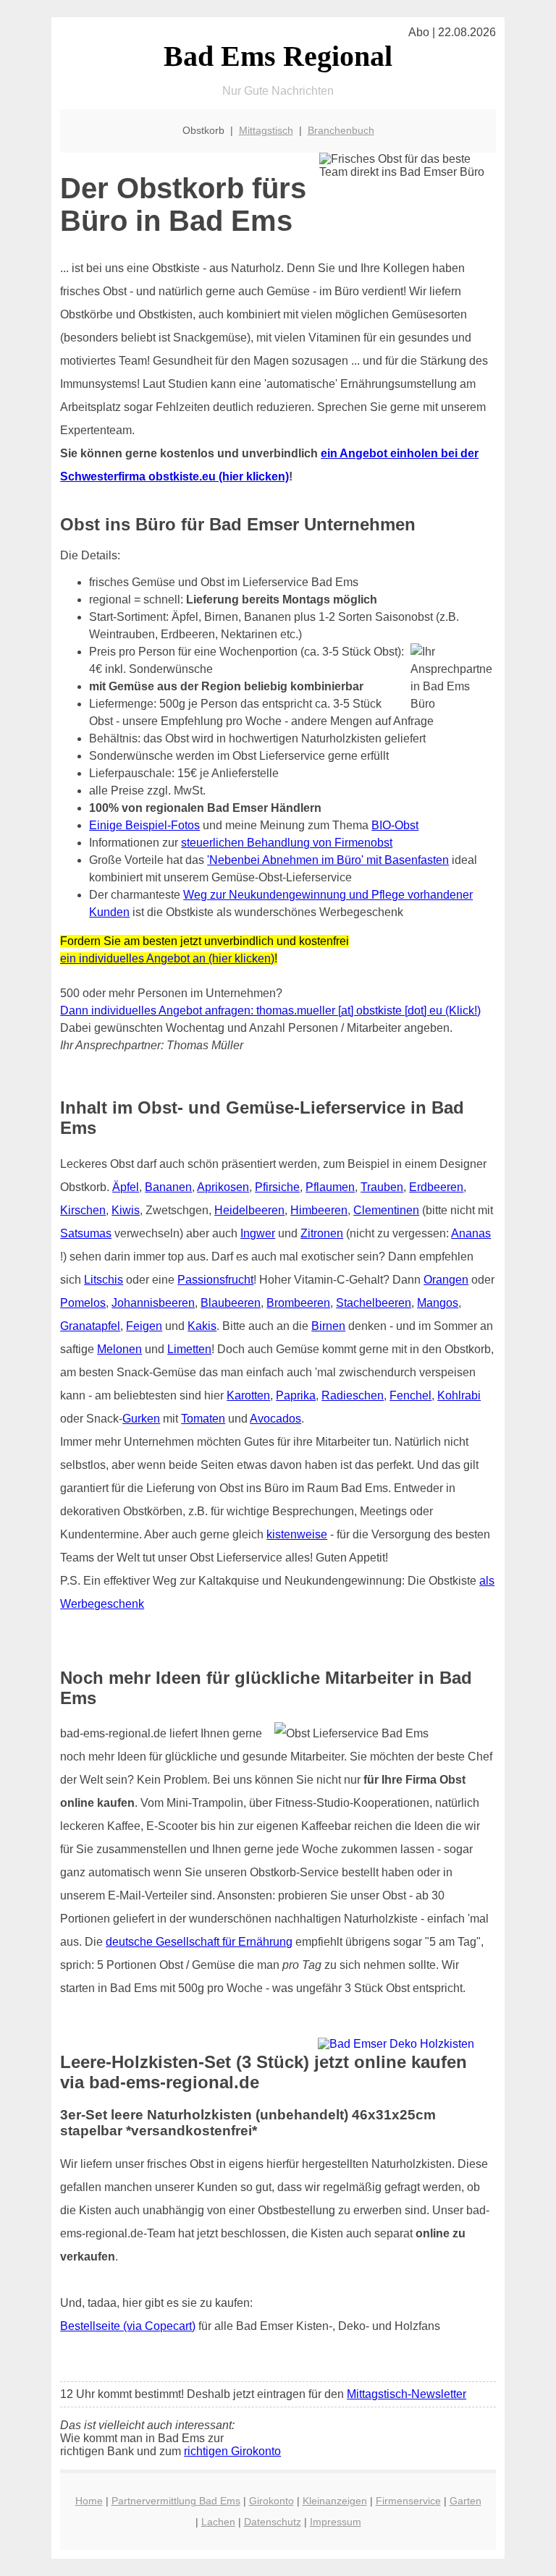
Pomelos (83, 1303)
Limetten (189, 1349)
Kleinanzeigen (335, 2501)
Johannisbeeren (153, 1303)
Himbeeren (319, 1210)
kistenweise (297, 1534)
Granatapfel (90, 1326)
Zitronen (322, 1233)
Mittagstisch (266, 130)
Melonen (119, 1349)
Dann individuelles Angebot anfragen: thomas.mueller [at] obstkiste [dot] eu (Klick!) (270, 1011)
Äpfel (126, 1187)
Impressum (336, 2522)
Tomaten (203, 1419)
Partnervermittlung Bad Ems (176, 2501)
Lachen (218, 2522)
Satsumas (86, 1233)
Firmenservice (408, 2501)
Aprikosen (223, 1187)
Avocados (275, 1419)
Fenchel (410, 1395)
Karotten (248, 1395)
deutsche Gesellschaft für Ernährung (199, 1942)
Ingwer (258, 1233)
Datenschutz (273, 2522)
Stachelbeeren (374, 1303)
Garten (466, 2501)
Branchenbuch (341, 130)
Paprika (296, 1395)
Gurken (141, 1419)
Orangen (446, 1280)
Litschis (104, 1280)
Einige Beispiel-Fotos (144, 825)
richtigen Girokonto (232, 2451)
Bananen (168, 1187)
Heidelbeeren (249, 1210)
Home (89, 2501)
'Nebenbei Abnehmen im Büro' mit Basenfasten (328, 860)
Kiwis (126, 1210)
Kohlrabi (459, 1395)
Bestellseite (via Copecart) (128, 2326)
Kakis (202, 1326)
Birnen (328, 1326)
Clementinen (386, 1210)
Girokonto (271, 2501)
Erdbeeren (436, 1187)
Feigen (144, 1326)
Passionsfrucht (215, 1280)
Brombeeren (298, 1303)
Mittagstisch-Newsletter (407, 2394)
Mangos (438, 1303)
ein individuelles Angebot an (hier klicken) (167, 958)
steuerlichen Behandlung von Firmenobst (287, 843)
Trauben (382, 1187)
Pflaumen (330, 1187)
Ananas (471, 1233)
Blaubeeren (231, 1303)
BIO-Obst (395, 825)
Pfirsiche (277, 1187)
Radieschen (353, 1395)
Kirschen (83, 1210)
